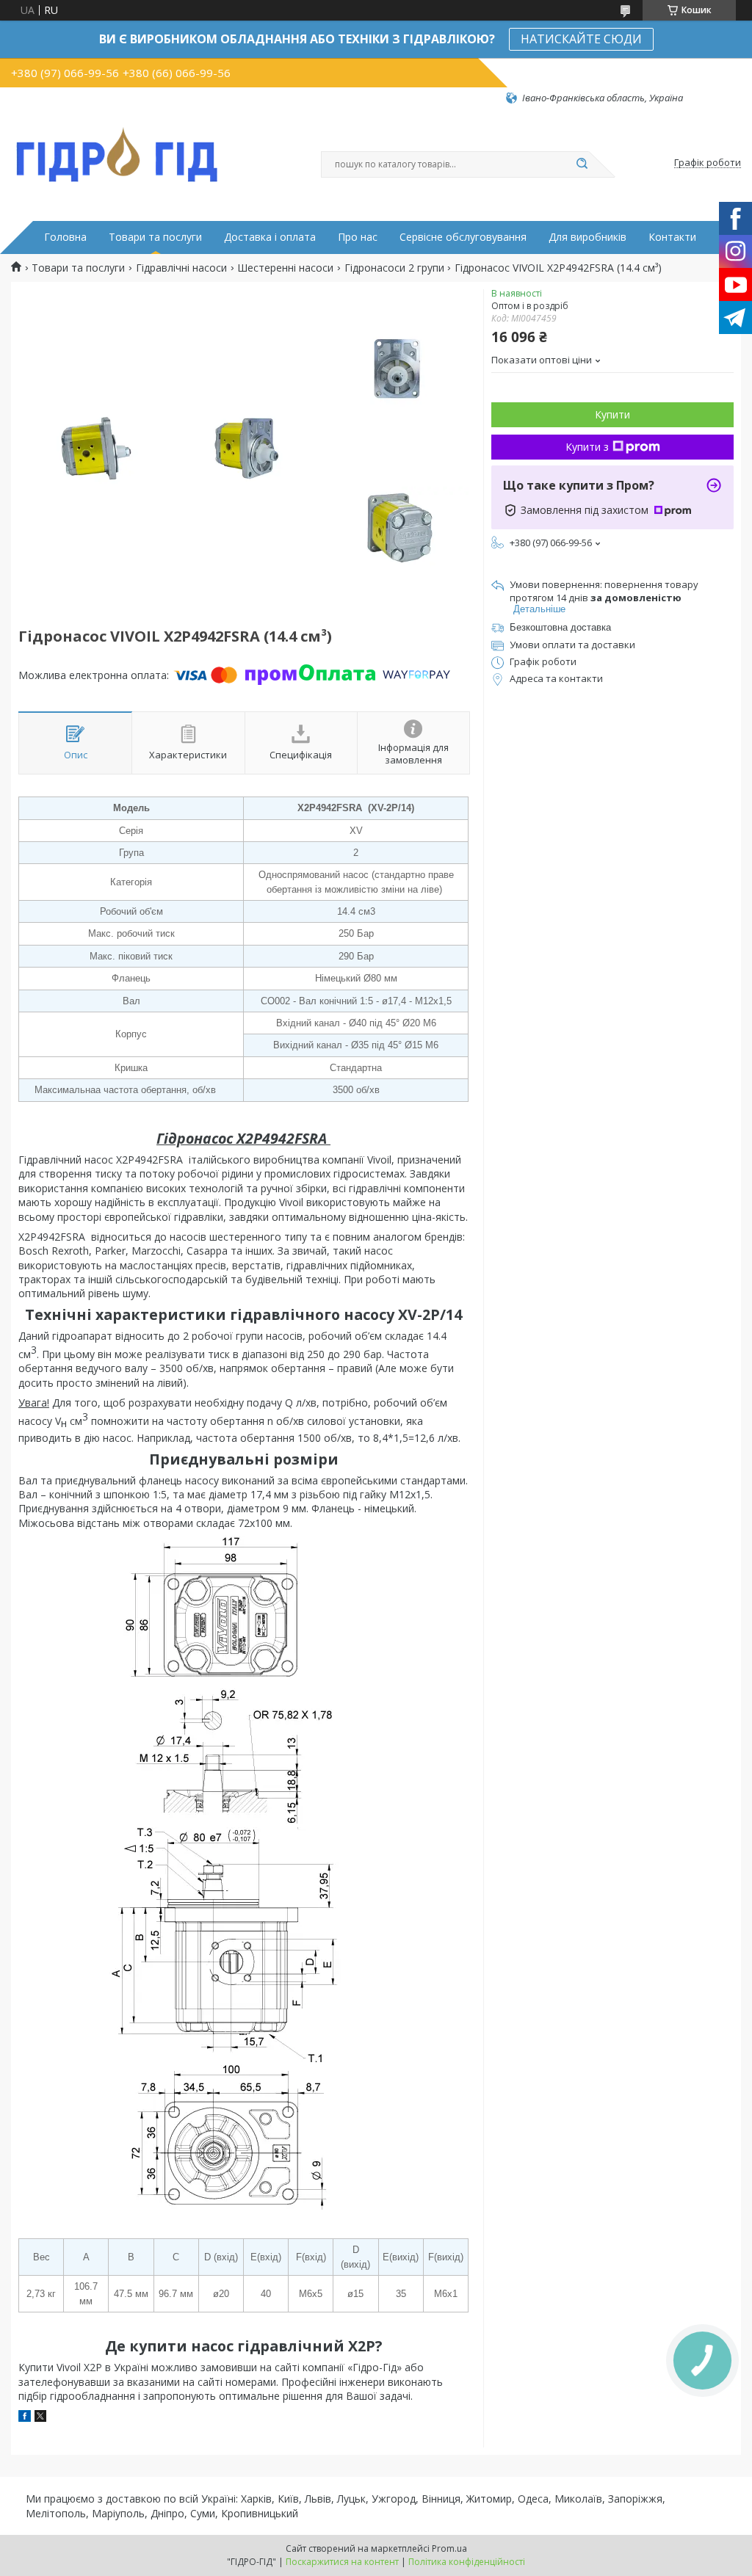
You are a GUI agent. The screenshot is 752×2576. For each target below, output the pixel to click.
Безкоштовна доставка (560, 627)
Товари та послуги (155, 237)
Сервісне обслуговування (463, 237)
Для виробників (587, 237)
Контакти (672, 237)
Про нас (358, 237)
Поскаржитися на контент (342, 2562)
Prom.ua (449, 2548)
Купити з (587, 447)
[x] (40, 2418)
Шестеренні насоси (285, 268)
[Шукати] (582, 164)
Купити (612, 414)
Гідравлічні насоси (181, 268)
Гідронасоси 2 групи (394, 268)
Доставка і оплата (270, 237)
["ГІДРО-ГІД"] (117, 152)
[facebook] (25, 2418)
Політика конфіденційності (467, 2562)
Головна (65, 237)
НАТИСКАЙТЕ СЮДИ (581, 39)
